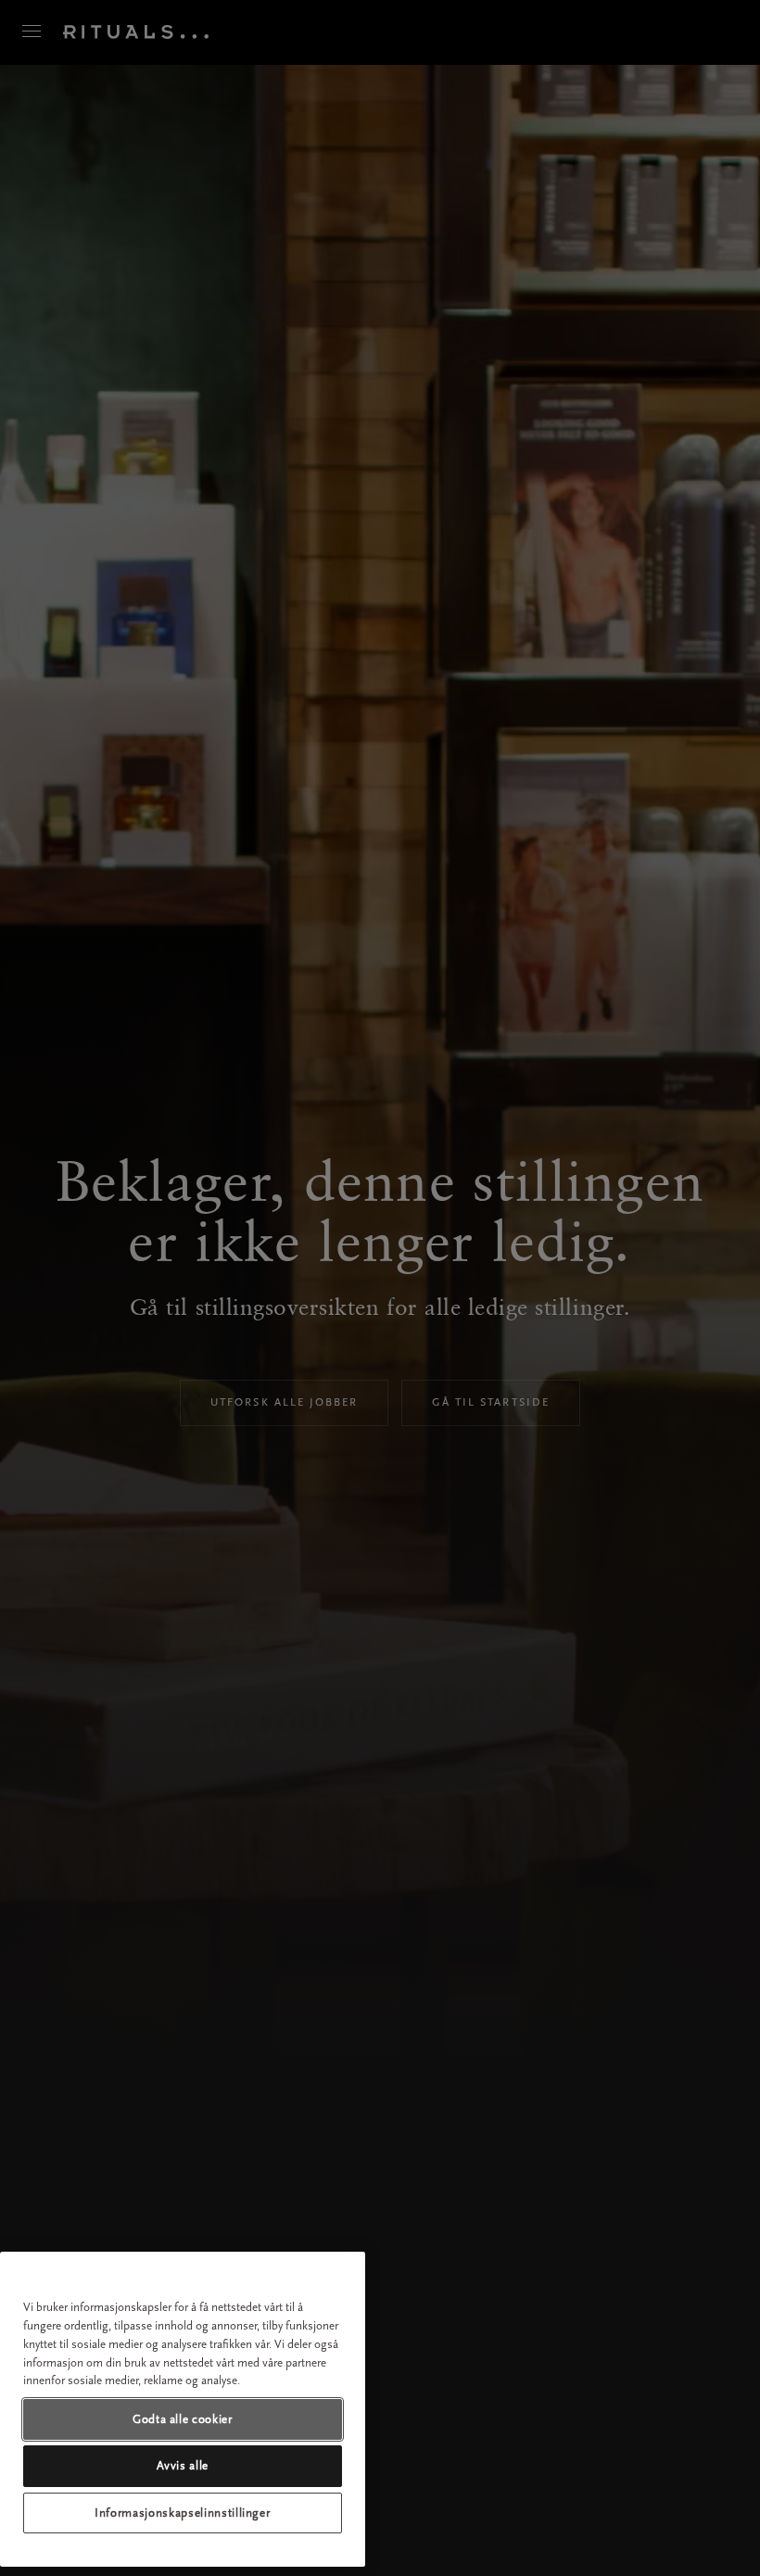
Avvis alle (183, 2465)
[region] (183, 2409)
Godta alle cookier (183, 2419)
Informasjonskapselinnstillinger (182, 2513)
